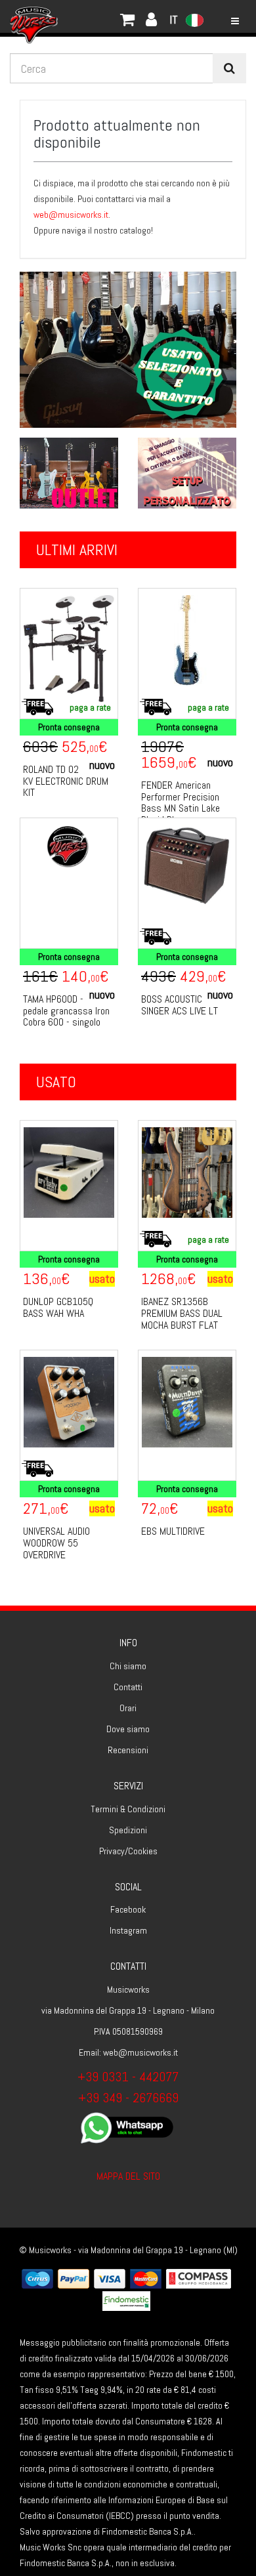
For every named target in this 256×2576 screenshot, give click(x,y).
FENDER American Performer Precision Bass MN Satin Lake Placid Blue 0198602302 (181, 808)
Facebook (128, 1909)
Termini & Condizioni (128, 1809)
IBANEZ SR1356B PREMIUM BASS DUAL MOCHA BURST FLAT (182, 1313)
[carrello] (79, 16)
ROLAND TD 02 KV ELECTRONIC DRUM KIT (66, 781)
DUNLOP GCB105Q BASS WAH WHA (58, 1307)
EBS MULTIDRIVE (173, 1531)
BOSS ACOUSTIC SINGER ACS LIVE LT (180, 1005)
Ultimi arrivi (77, 550)
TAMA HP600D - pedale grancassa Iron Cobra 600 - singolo (66, 1010)
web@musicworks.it (71, 215)
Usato (56, 1082)
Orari (128, 1708)
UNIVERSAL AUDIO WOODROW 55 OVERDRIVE (56, 1543)
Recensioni (128, 1750)
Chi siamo (128, 1666)
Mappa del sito (128, 2176)
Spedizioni (128, 1830)
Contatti (128, 1687)
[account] (92, 16)
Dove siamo (128, 1729)
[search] (229, 68)
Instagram (128, 1930)
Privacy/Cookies (128, 1851)
